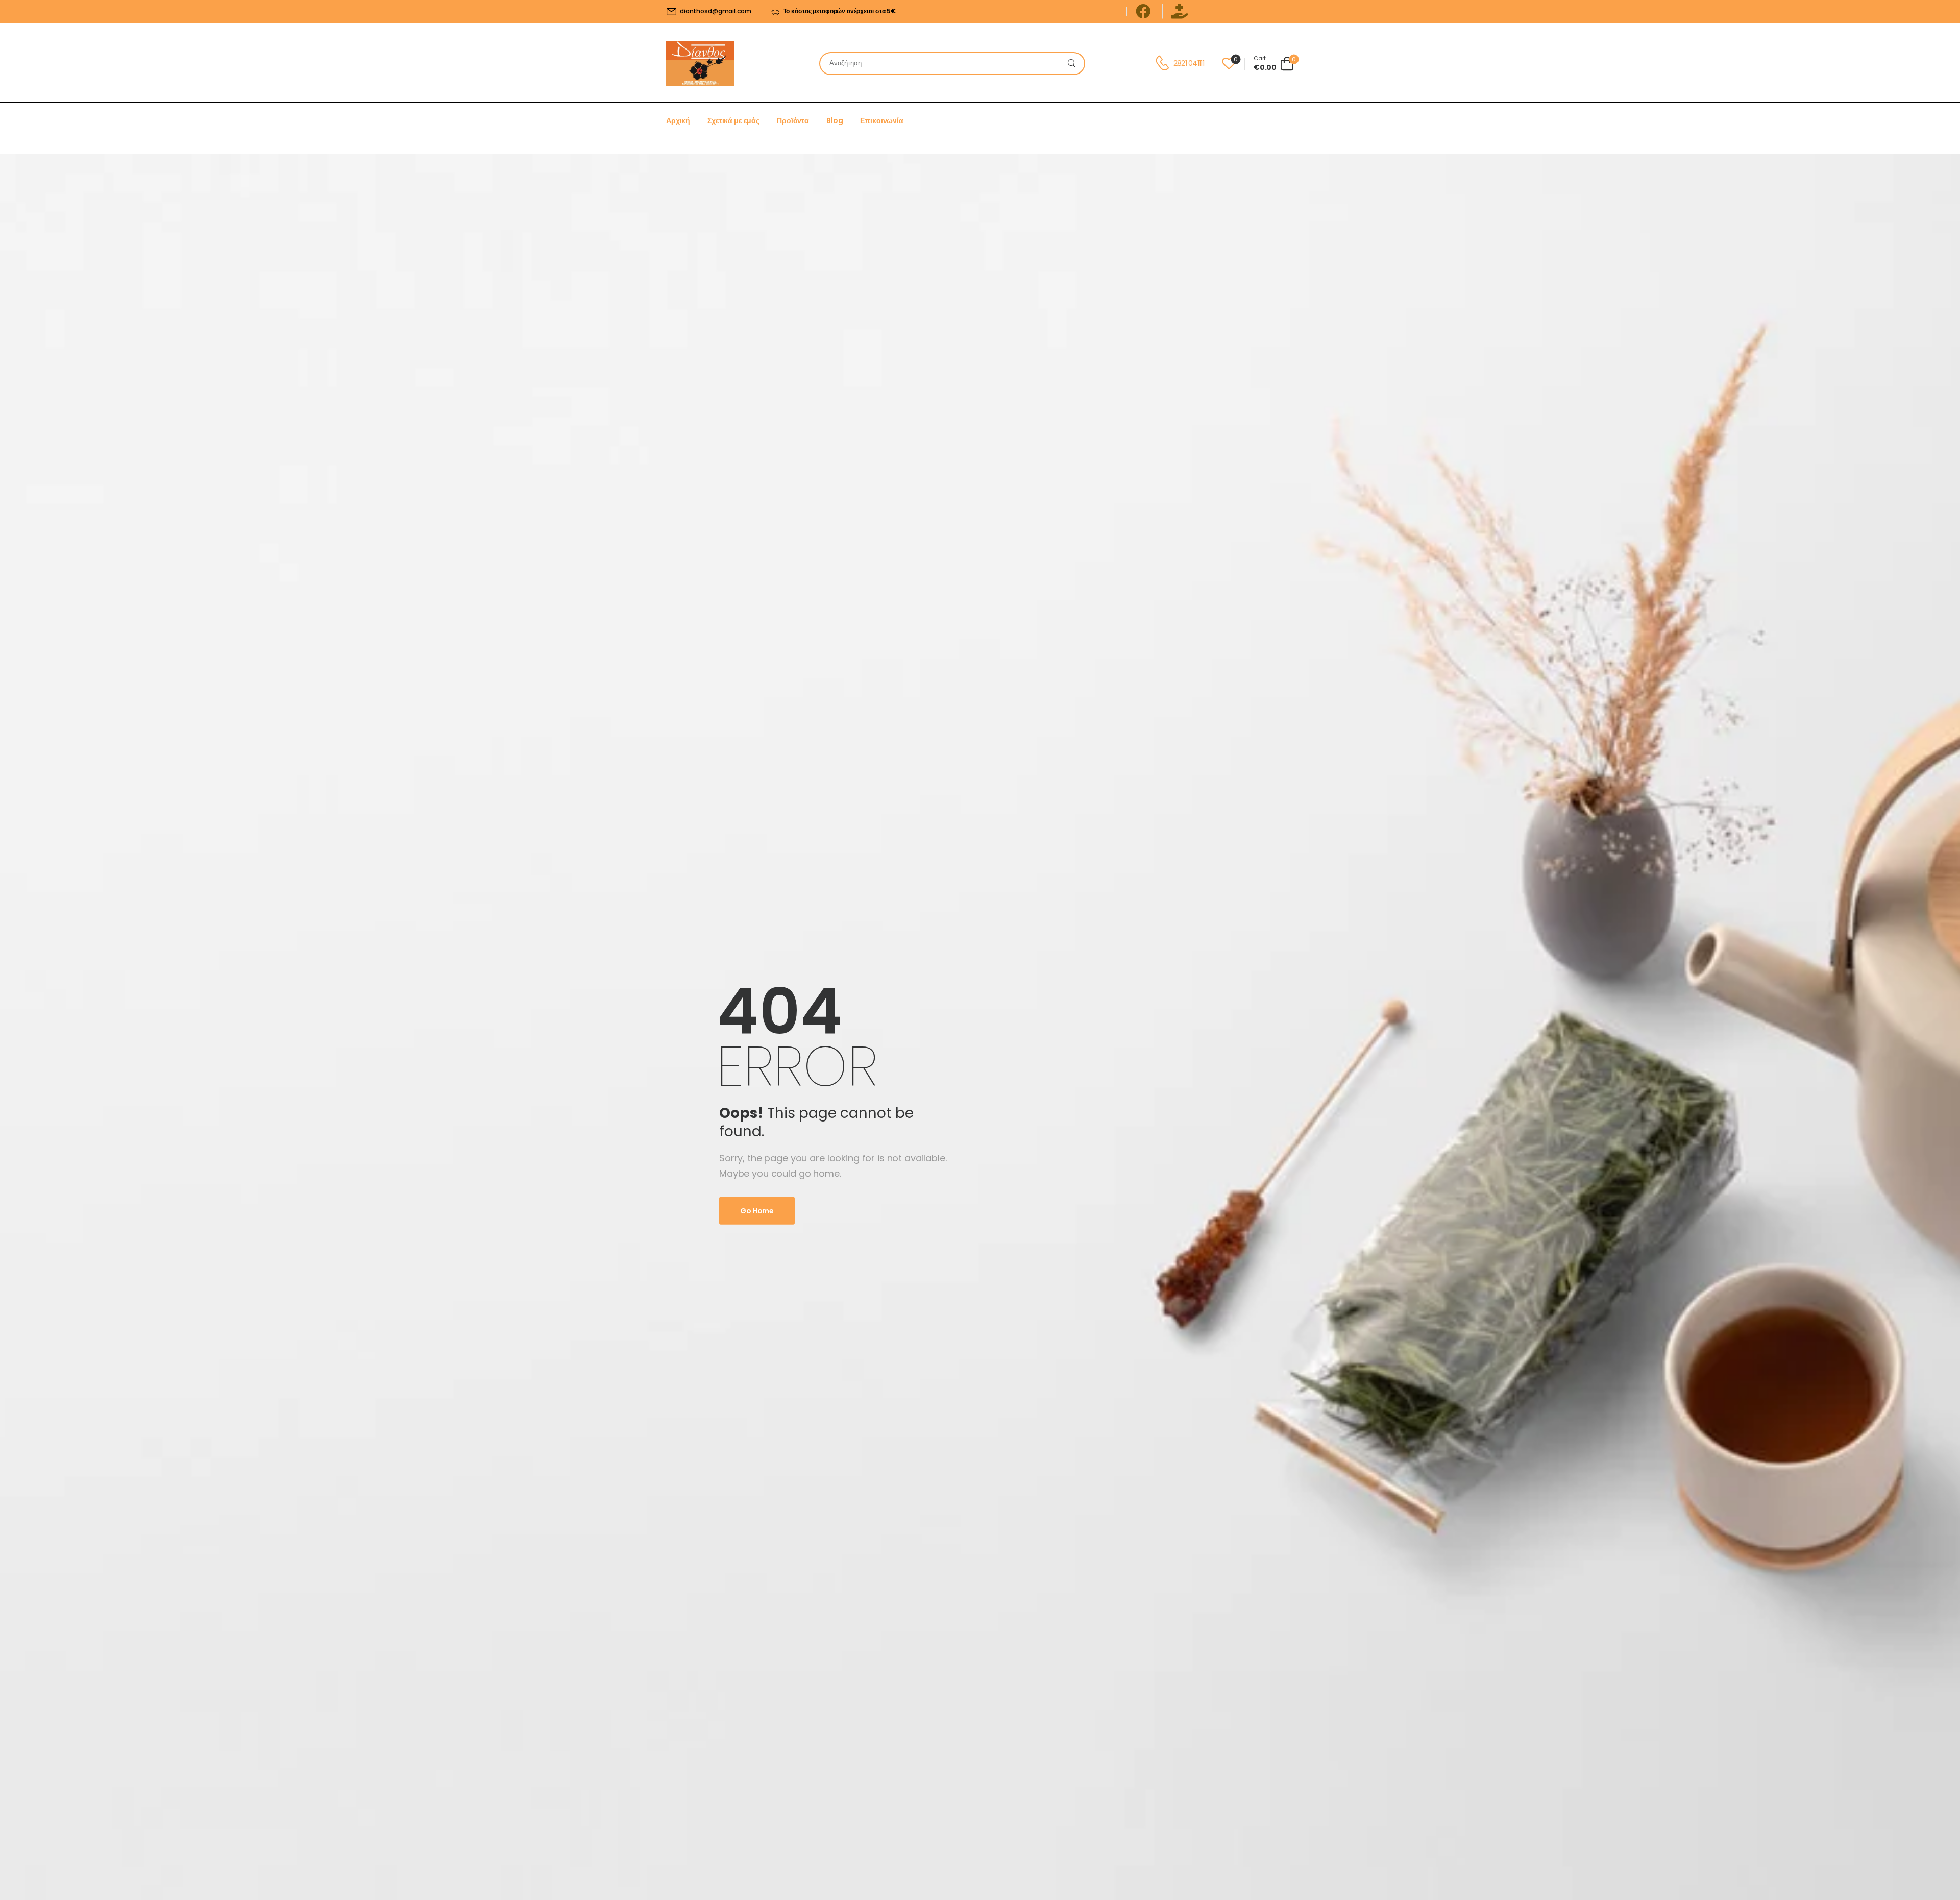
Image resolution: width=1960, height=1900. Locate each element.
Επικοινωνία (881, 120)
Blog (835, 120)
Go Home (757, 1211)
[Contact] (1164, 63)
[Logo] (700, 63)
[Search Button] (1074, 64)
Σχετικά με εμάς (733, 120)
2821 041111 (1189, 63)
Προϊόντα (793, 120)
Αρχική (678, 120)
